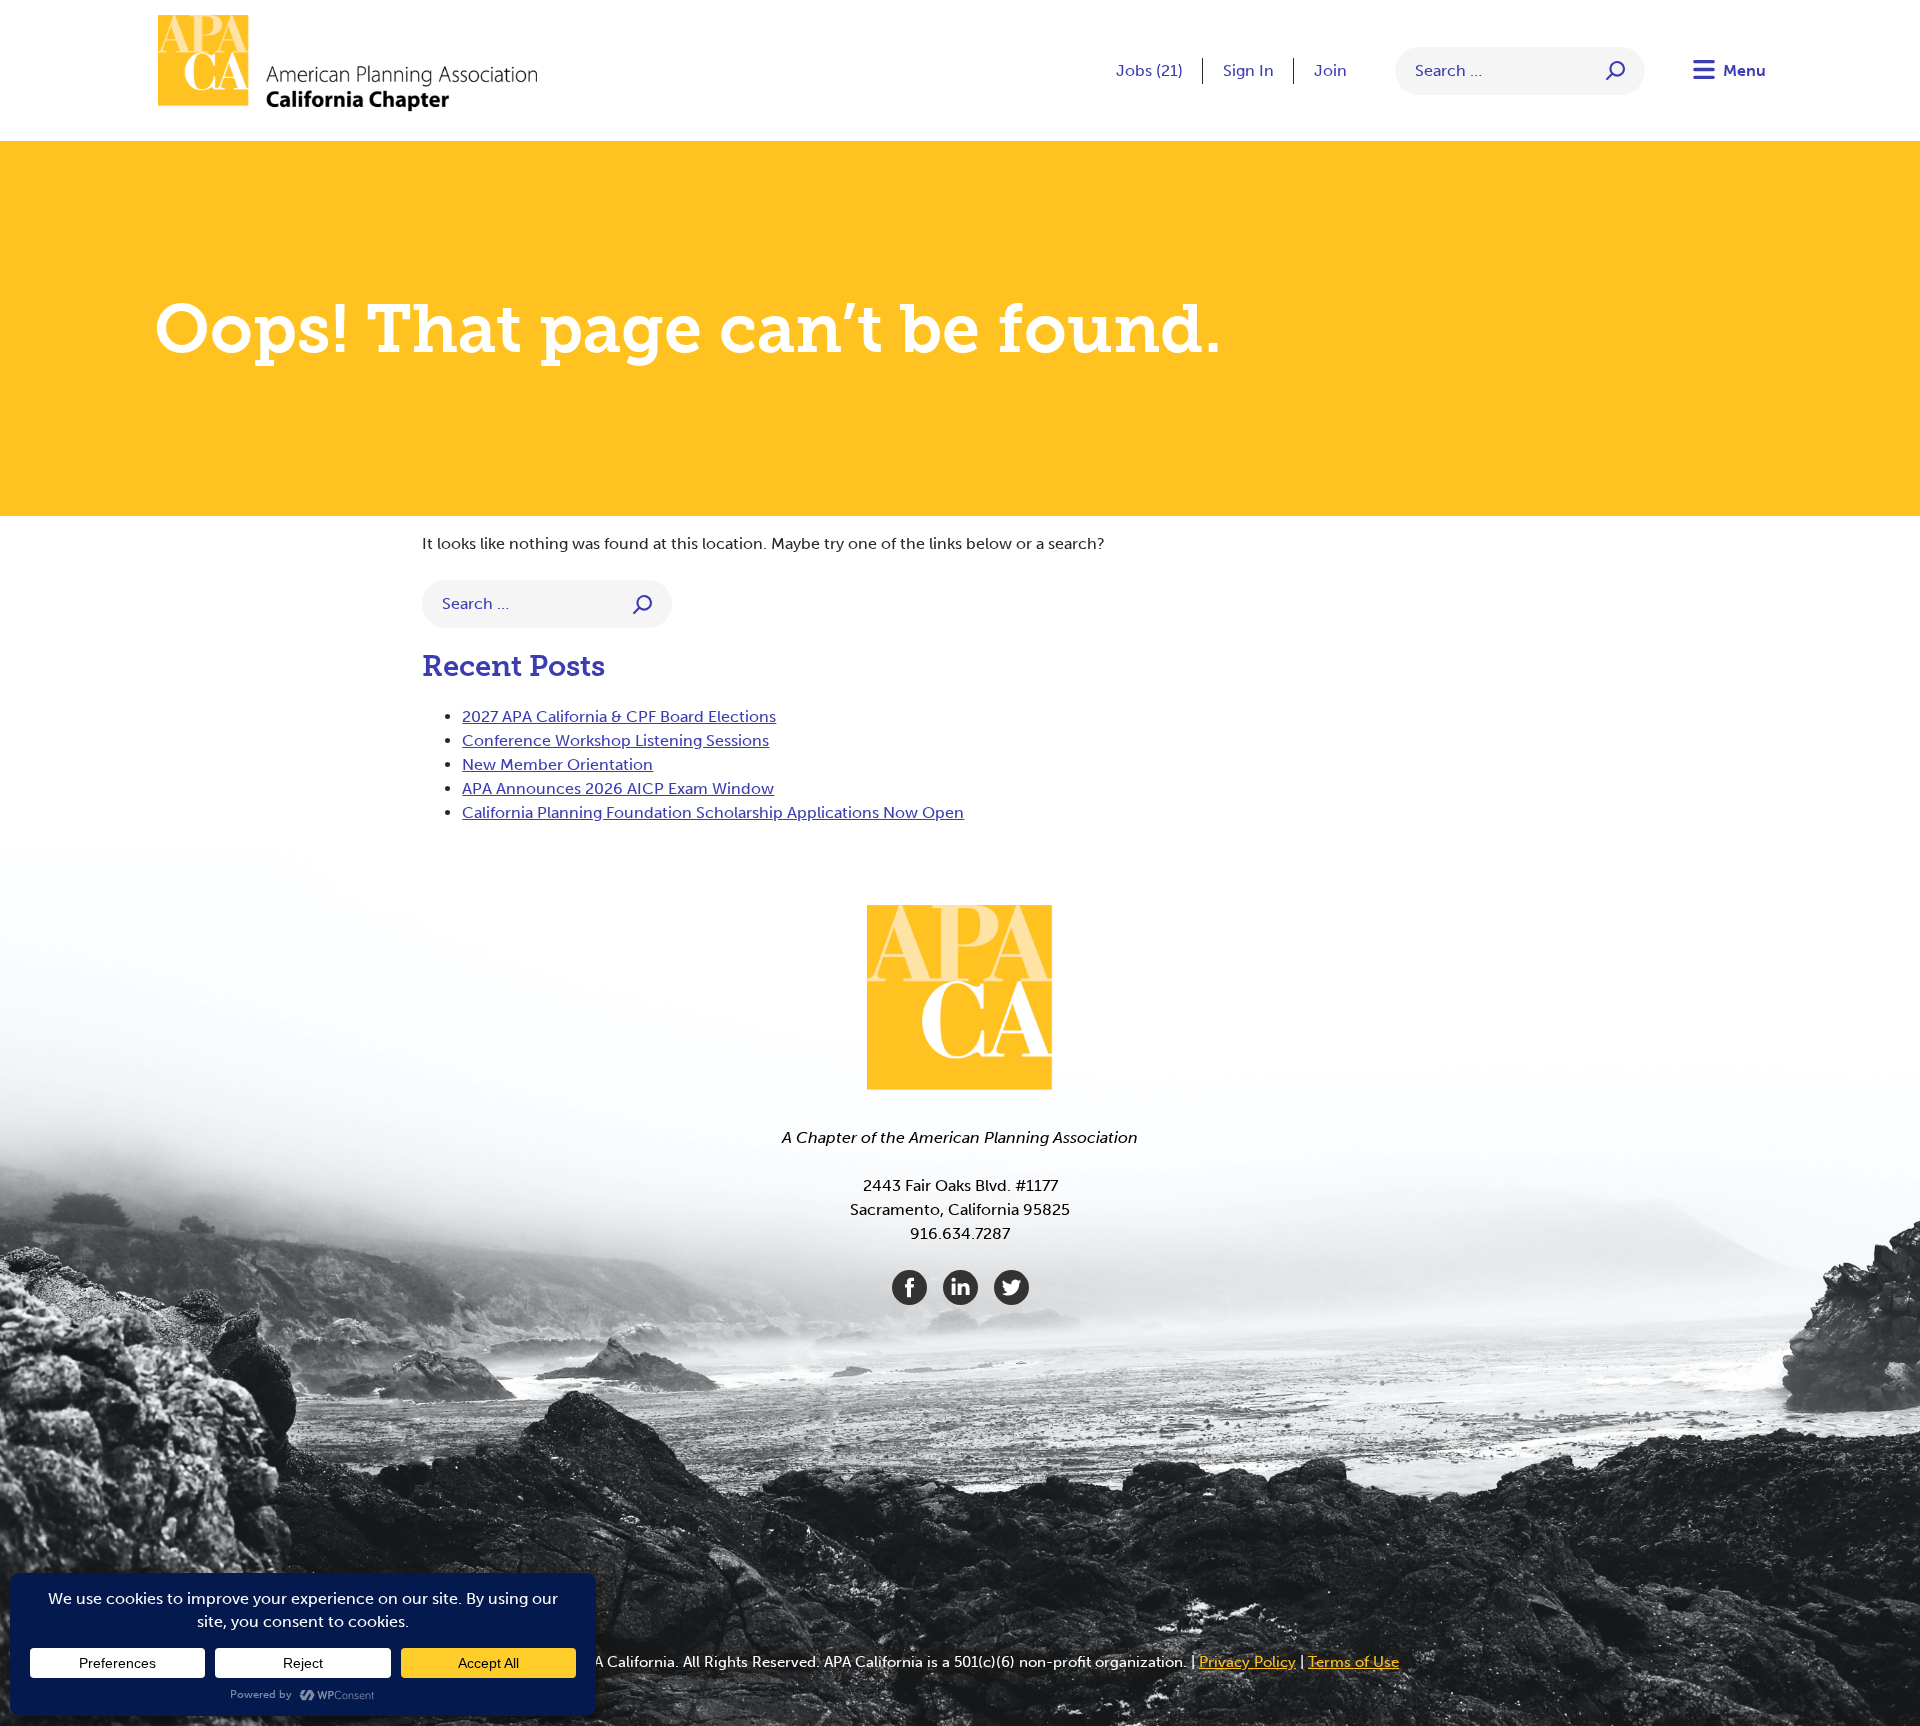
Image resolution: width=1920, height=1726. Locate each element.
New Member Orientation (557, 764)
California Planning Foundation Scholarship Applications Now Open (713, 812)
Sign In (1248, 70)
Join (1330, 70)
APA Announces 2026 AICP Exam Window (618, 788)
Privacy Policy (1247, 1662)
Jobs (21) (1149, 70)
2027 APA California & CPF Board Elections (619, 716)
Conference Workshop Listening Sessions (615, 740)
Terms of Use (1353, 1662)
